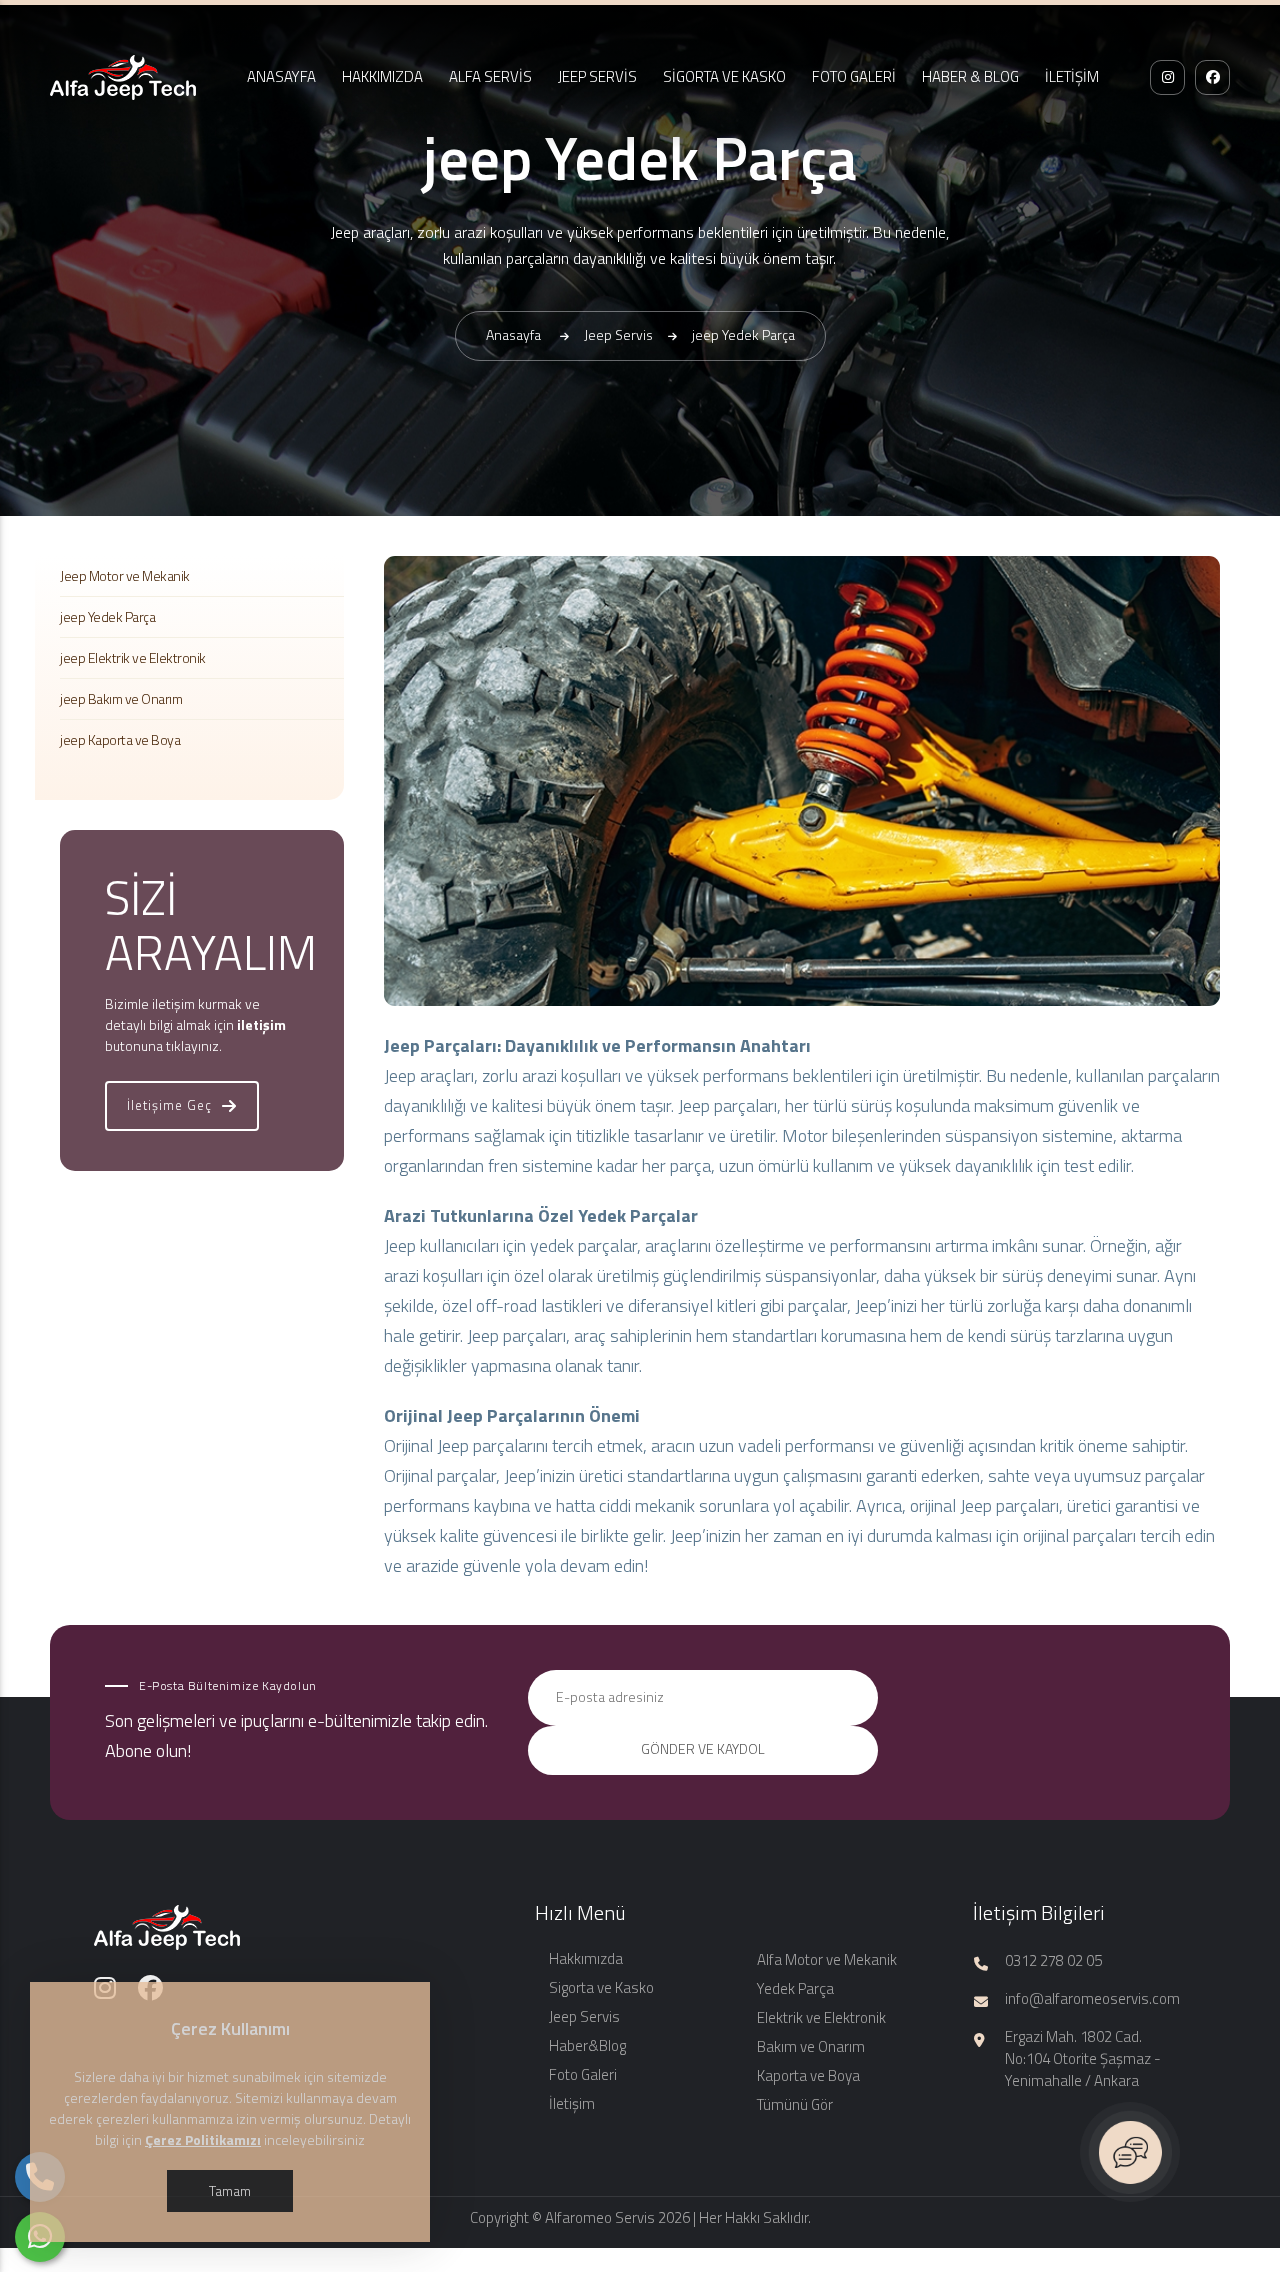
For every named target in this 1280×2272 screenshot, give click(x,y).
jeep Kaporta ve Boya (120, 739)
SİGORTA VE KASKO (724, 76)
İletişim (572, 2103)
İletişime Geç (169, 1105)
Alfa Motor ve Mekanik (827, 1959)
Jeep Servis (584, 2016)
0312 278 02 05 (1053, 1961)
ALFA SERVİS (490, 76)
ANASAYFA (281, 76)
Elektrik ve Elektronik (821, 2017)
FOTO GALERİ (854, 76)
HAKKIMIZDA (382, 76)
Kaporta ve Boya (808, 2075)
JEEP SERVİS (597, 76)
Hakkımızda (586, 1958)
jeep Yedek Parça (107, 616)
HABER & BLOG (970, 76)
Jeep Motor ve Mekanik (125, 575)
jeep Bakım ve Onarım (121, 698)
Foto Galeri (583, 2074)
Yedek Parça (795, 1988)
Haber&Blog (587, 2045)
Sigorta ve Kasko (601, 1987)
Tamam (230, 2190)
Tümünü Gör (795, 2104)
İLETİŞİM (1072, 76)
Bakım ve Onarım (811, 2046)
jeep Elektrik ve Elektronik (133, 657)
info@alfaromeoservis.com (1092, 1999)
